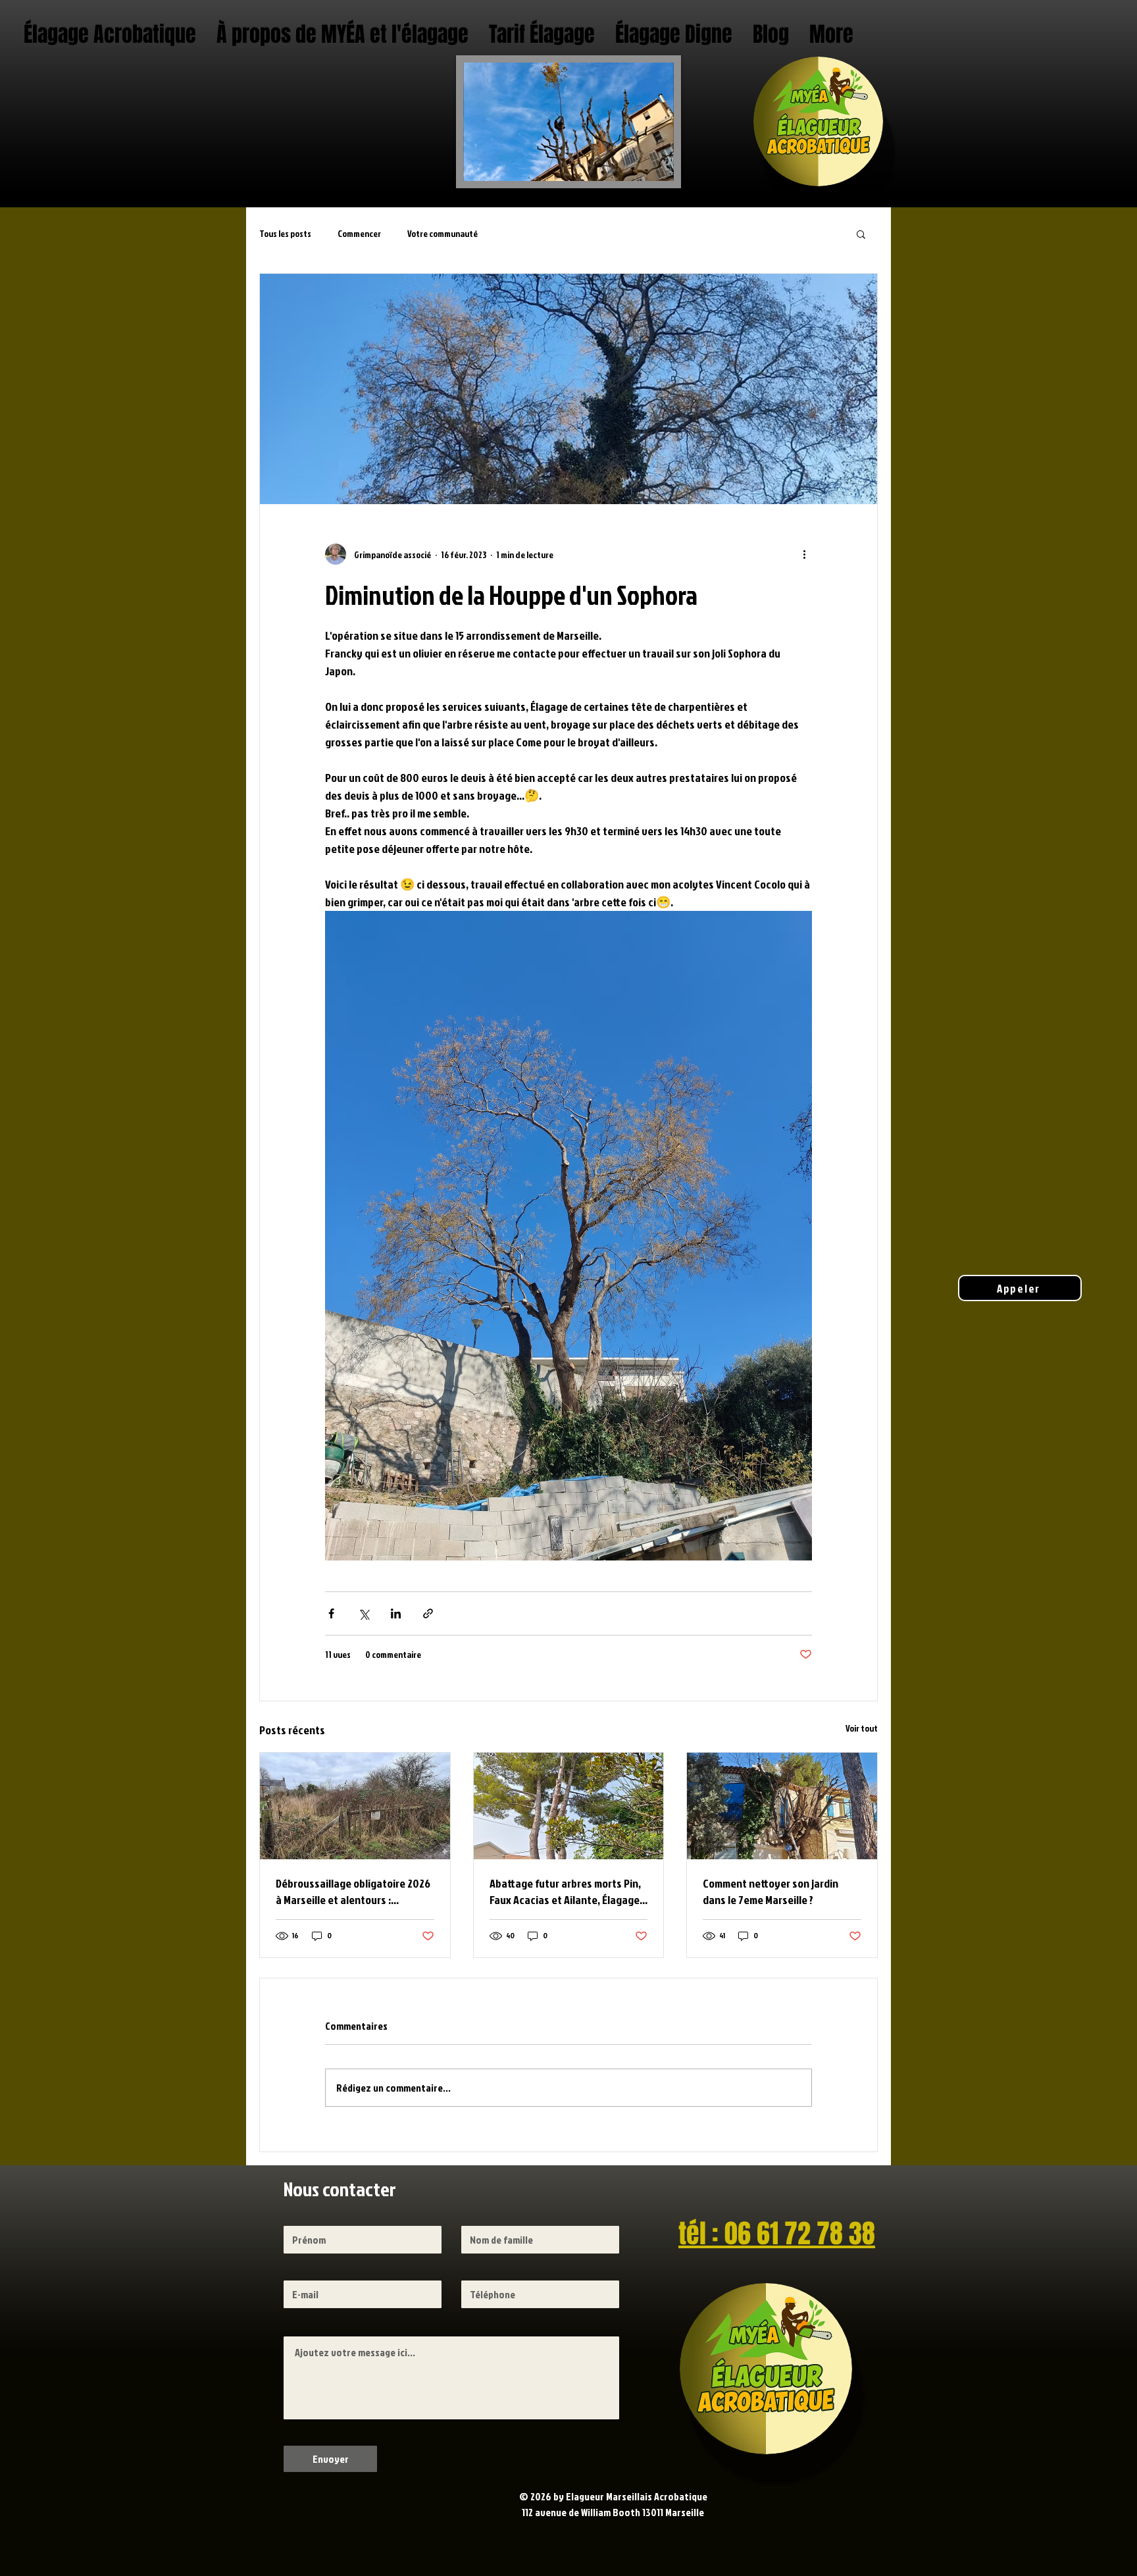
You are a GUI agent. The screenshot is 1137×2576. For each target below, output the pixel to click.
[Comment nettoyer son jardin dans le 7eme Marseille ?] (782, 1806)
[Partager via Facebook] (331, 1613)
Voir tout (862, 1728)
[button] (861, 234)
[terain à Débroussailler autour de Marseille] (355, 1806)
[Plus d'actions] (804, 554)
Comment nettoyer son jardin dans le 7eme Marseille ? (771, 1892)
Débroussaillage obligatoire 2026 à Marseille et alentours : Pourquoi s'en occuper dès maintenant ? (353, 1892)
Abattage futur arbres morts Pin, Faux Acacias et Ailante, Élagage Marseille (565, 1892)
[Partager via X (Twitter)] (364, 1613)
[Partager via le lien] (428, 1613)
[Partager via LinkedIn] (396, 1613)
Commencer (359, 233)
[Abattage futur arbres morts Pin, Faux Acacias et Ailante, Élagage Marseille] (569, 1806)
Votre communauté (442, 233)
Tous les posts (285, 233)
